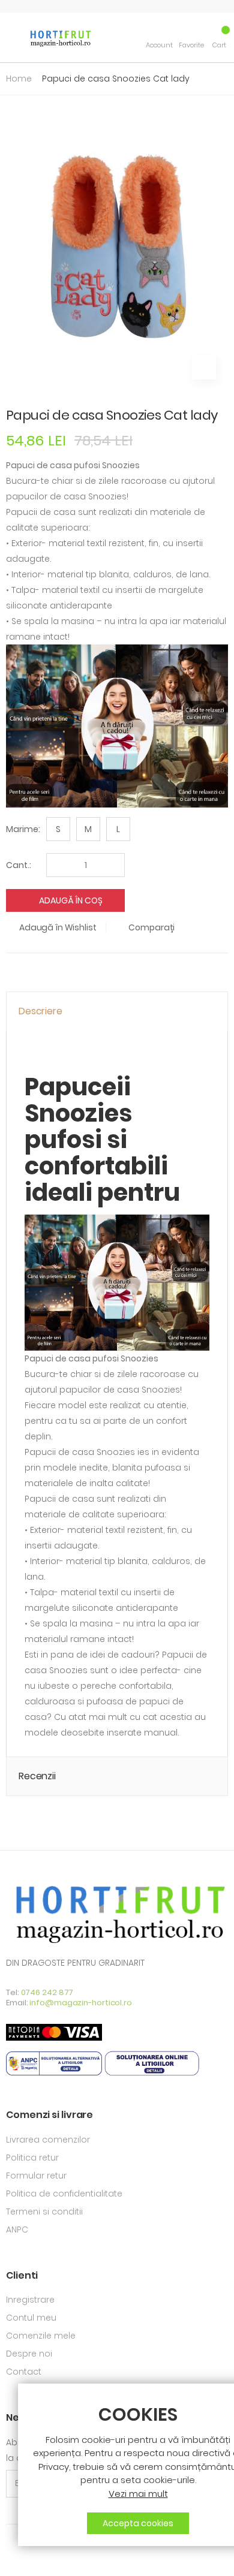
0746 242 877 (47, 1992)
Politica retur (32, 2158)
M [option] (88, 829)
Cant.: (19, 865)
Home (19, 79)
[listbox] (91, 829)
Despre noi (29, 2354)
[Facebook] (10, 2559)
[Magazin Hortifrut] (60, 37)
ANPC (17, 2229)
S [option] (58, 829)
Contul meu (31, 2318)
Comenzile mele (41, 2336)
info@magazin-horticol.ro (81, 2003)
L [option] (118, 829)
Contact (24, 2372)
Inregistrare (30, 2300)
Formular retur (36, 2176)
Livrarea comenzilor (48, 2140)
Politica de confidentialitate (64, 2194)
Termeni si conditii (44, 2212)
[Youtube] (30, 2559)
